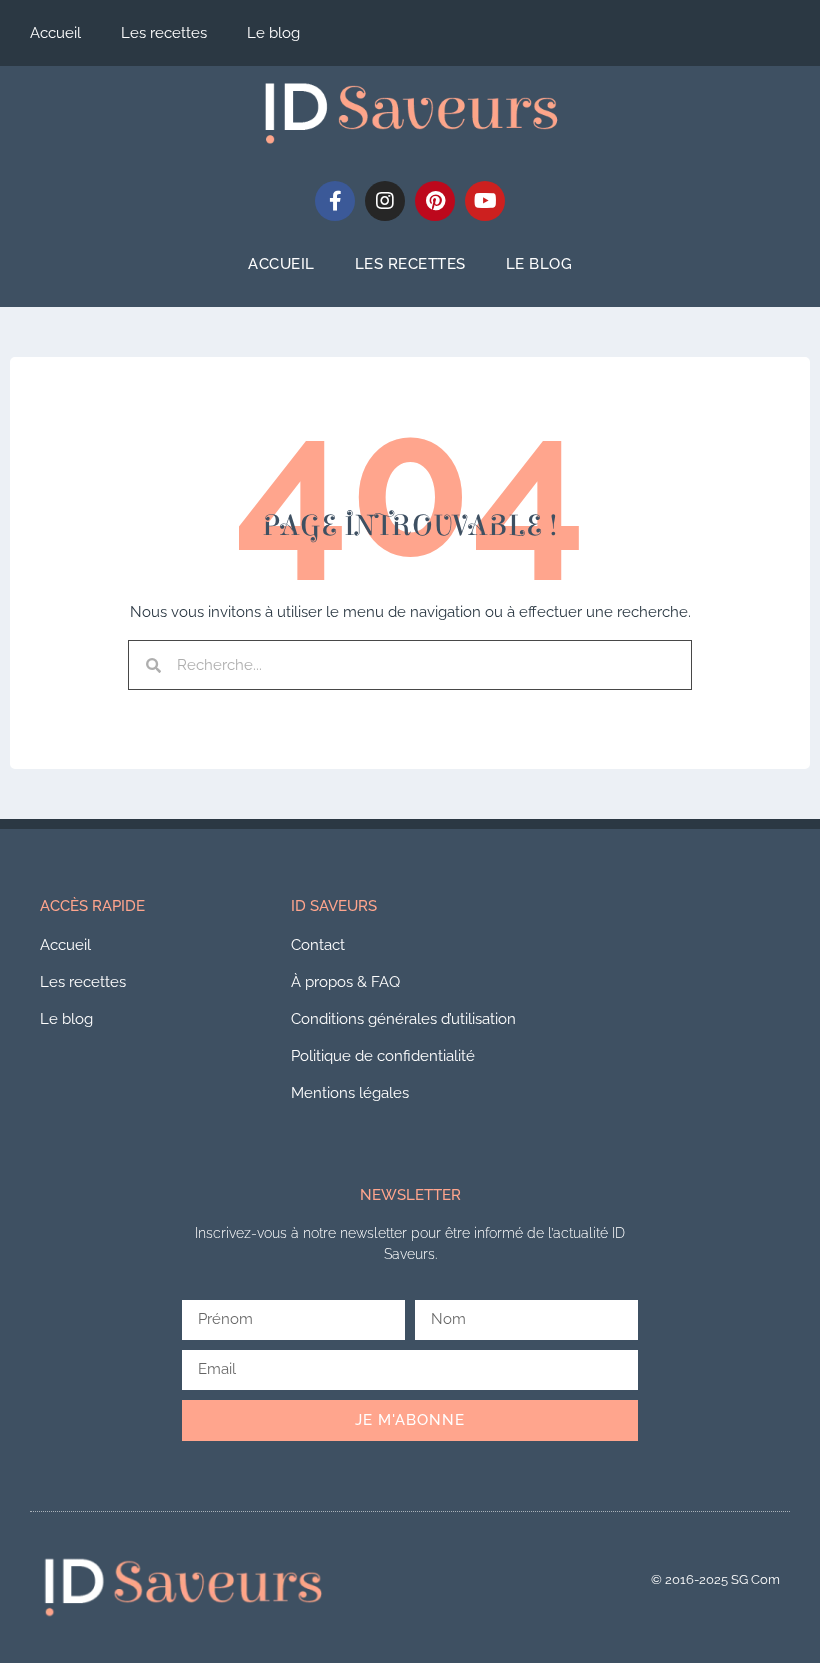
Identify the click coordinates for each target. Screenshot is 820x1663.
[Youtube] (485, 201)
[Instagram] (385, 201)
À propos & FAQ (345, 982)
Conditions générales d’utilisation (403, 1019)
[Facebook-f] (335, 201)
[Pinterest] (435, 201)
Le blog (273, 33)
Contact (318, 945)
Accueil (55, 33)
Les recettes (164, 33)
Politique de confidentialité (383, 1056)
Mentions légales (350, 1093)
